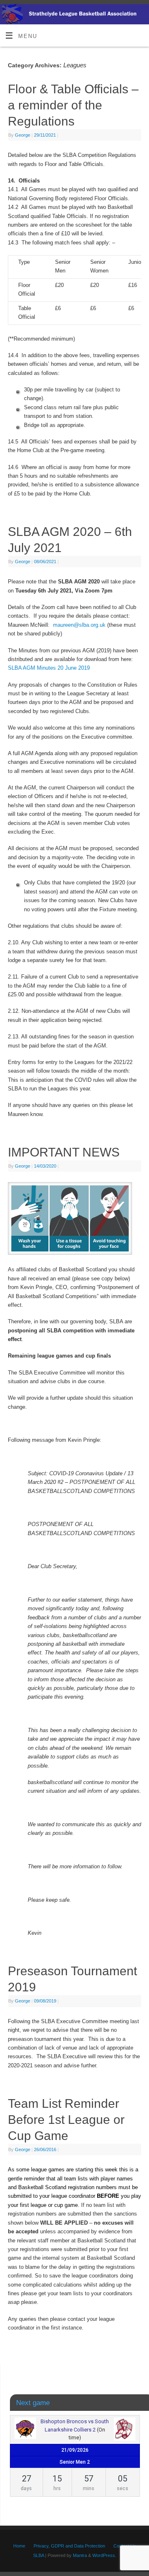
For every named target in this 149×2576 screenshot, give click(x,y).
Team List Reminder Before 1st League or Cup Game (66, 2120)
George (23, 135)
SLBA (38, 2555)
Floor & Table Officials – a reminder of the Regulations (73, 105)
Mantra (80, 2555)
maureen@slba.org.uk (79, 625)
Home (19, 2546)
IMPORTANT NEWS (64, 1152)
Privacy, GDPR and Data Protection (69, 2546)
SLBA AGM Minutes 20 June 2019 (49, 668)
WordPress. (104, 2555)
